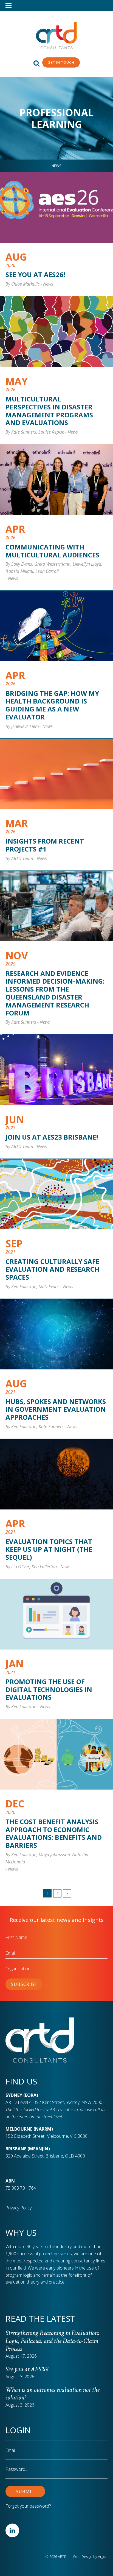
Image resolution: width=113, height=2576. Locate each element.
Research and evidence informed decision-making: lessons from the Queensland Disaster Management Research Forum (55, 993)
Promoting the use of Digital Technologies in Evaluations (49, 1689)
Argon (103, 2557)
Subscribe (24, 1984)
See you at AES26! (35, 274)
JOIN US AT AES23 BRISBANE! (52, 1137)
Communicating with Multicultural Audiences (52, 551)
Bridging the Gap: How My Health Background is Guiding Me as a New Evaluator (52, 705)
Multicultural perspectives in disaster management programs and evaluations (49, 411)
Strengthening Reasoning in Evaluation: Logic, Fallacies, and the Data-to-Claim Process (52, 2341)
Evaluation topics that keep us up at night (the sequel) (49, 1549)
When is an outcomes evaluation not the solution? (52, 2394)
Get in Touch (61, 62)
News (56, 166)
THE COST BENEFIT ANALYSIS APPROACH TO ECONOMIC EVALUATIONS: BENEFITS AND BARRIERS (54, 1833)
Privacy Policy (19, 2208)
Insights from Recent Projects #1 (45, 845)
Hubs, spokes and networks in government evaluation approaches (56, 1409)
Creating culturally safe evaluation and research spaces (52, 1269)
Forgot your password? (28, 2506)
